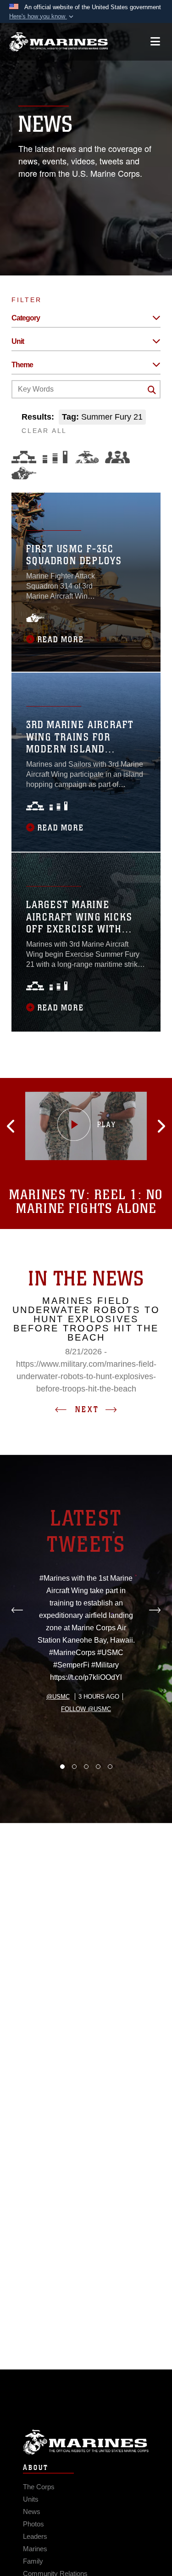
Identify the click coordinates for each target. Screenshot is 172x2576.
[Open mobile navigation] (155, 42)
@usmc (58, 1697)
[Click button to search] (152, 390)
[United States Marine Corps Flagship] (58, 42)
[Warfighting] (24, 473)
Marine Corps (86, 2442)
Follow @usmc (86, 1709)
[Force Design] (24, 457)
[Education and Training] (55, 457)
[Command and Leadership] (117, 457)
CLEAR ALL (44, 431)
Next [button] (87, 1409)
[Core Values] (86, 457)
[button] (42, 17)
